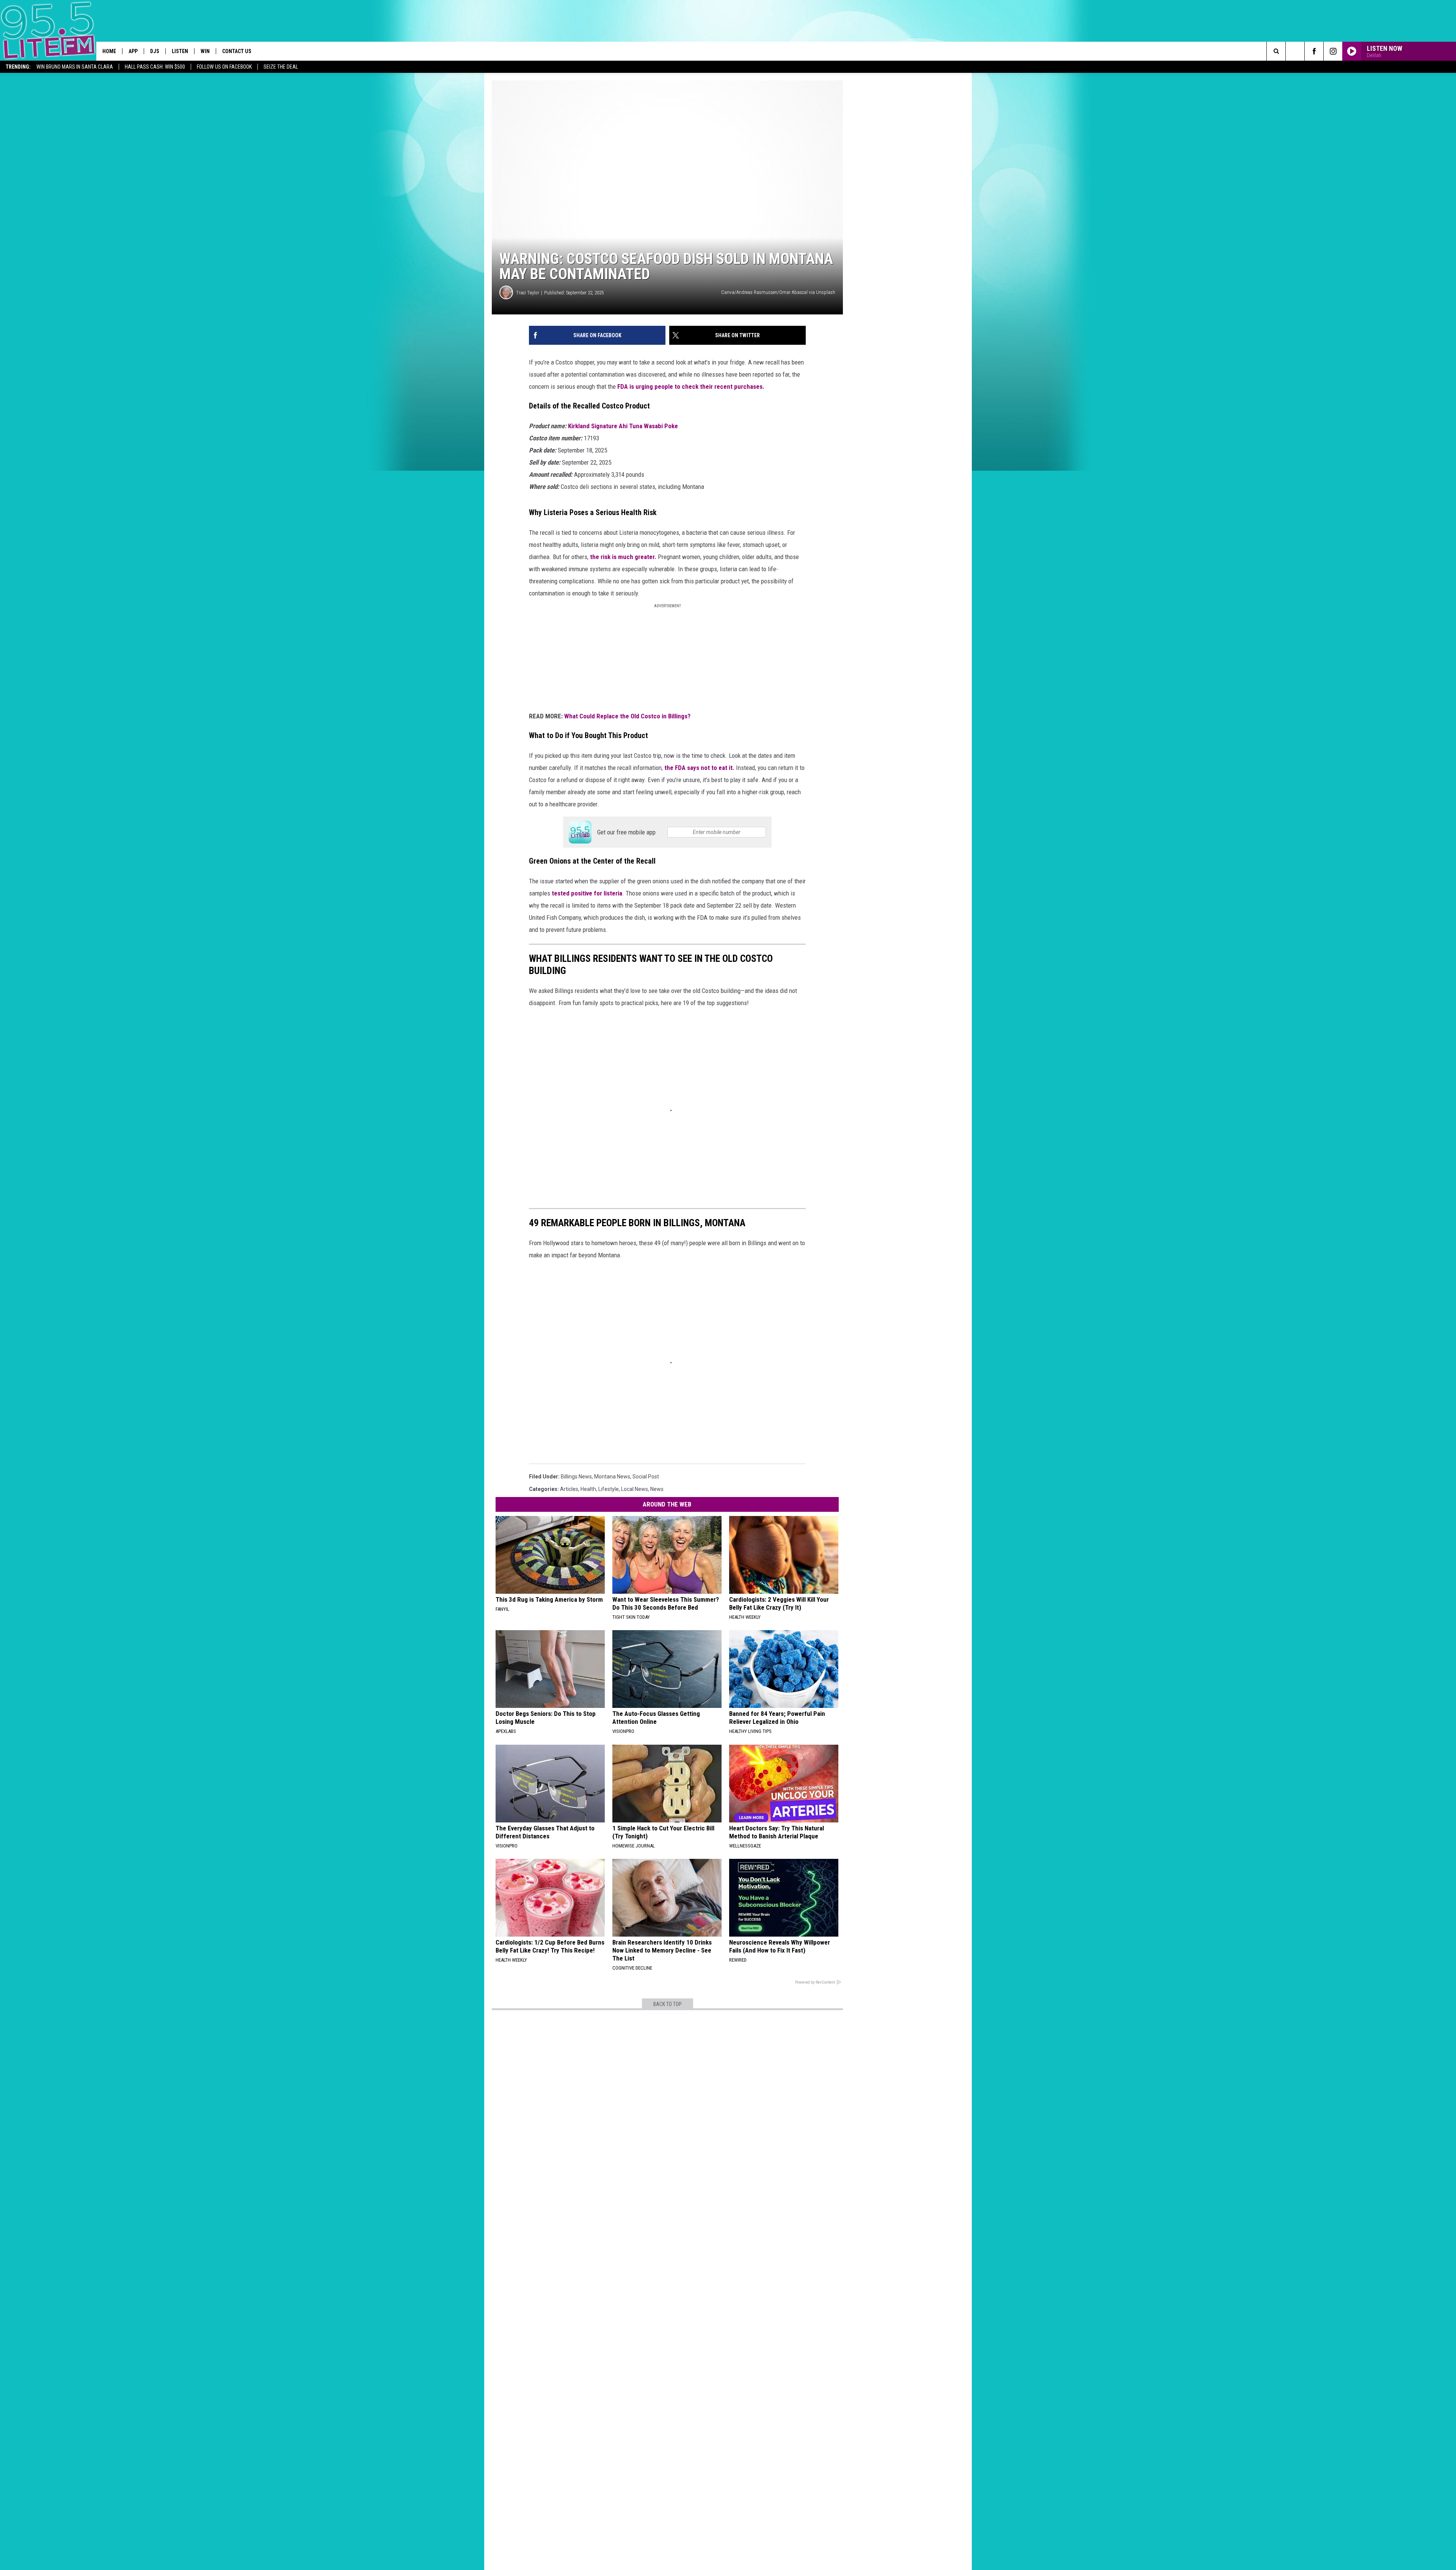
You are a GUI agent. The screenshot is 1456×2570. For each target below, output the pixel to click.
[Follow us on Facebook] (1314, 51)
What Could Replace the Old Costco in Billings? (628, 716)
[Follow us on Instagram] (1333, 51)
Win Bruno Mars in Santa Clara (75, 67)
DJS (155, 51)
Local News (635, 1489)
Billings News (576, 1477)
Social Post (646, 1477)
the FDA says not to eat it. (699, 768)
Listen (180, 51)
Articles (569, 1489)
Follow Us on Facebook (224, 67)
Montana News (612, 1477)
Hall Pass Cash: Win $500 (155, 67)
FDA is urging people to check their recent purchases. (691, 386)
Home (109, 51)
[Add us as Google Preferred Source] (1295, 51)
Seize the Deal (281, 67)
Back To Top (668, 2004)
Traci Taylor (528, 293)
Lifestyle (609, 1489)
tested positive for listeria (587, 893)
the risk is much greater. (624, 557)
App (133, 51)
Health (588, 1489)
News (657, 1489)
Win (205, 51)
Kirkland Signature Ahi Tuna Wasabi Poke (623, 426)
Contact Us (237, 51)
